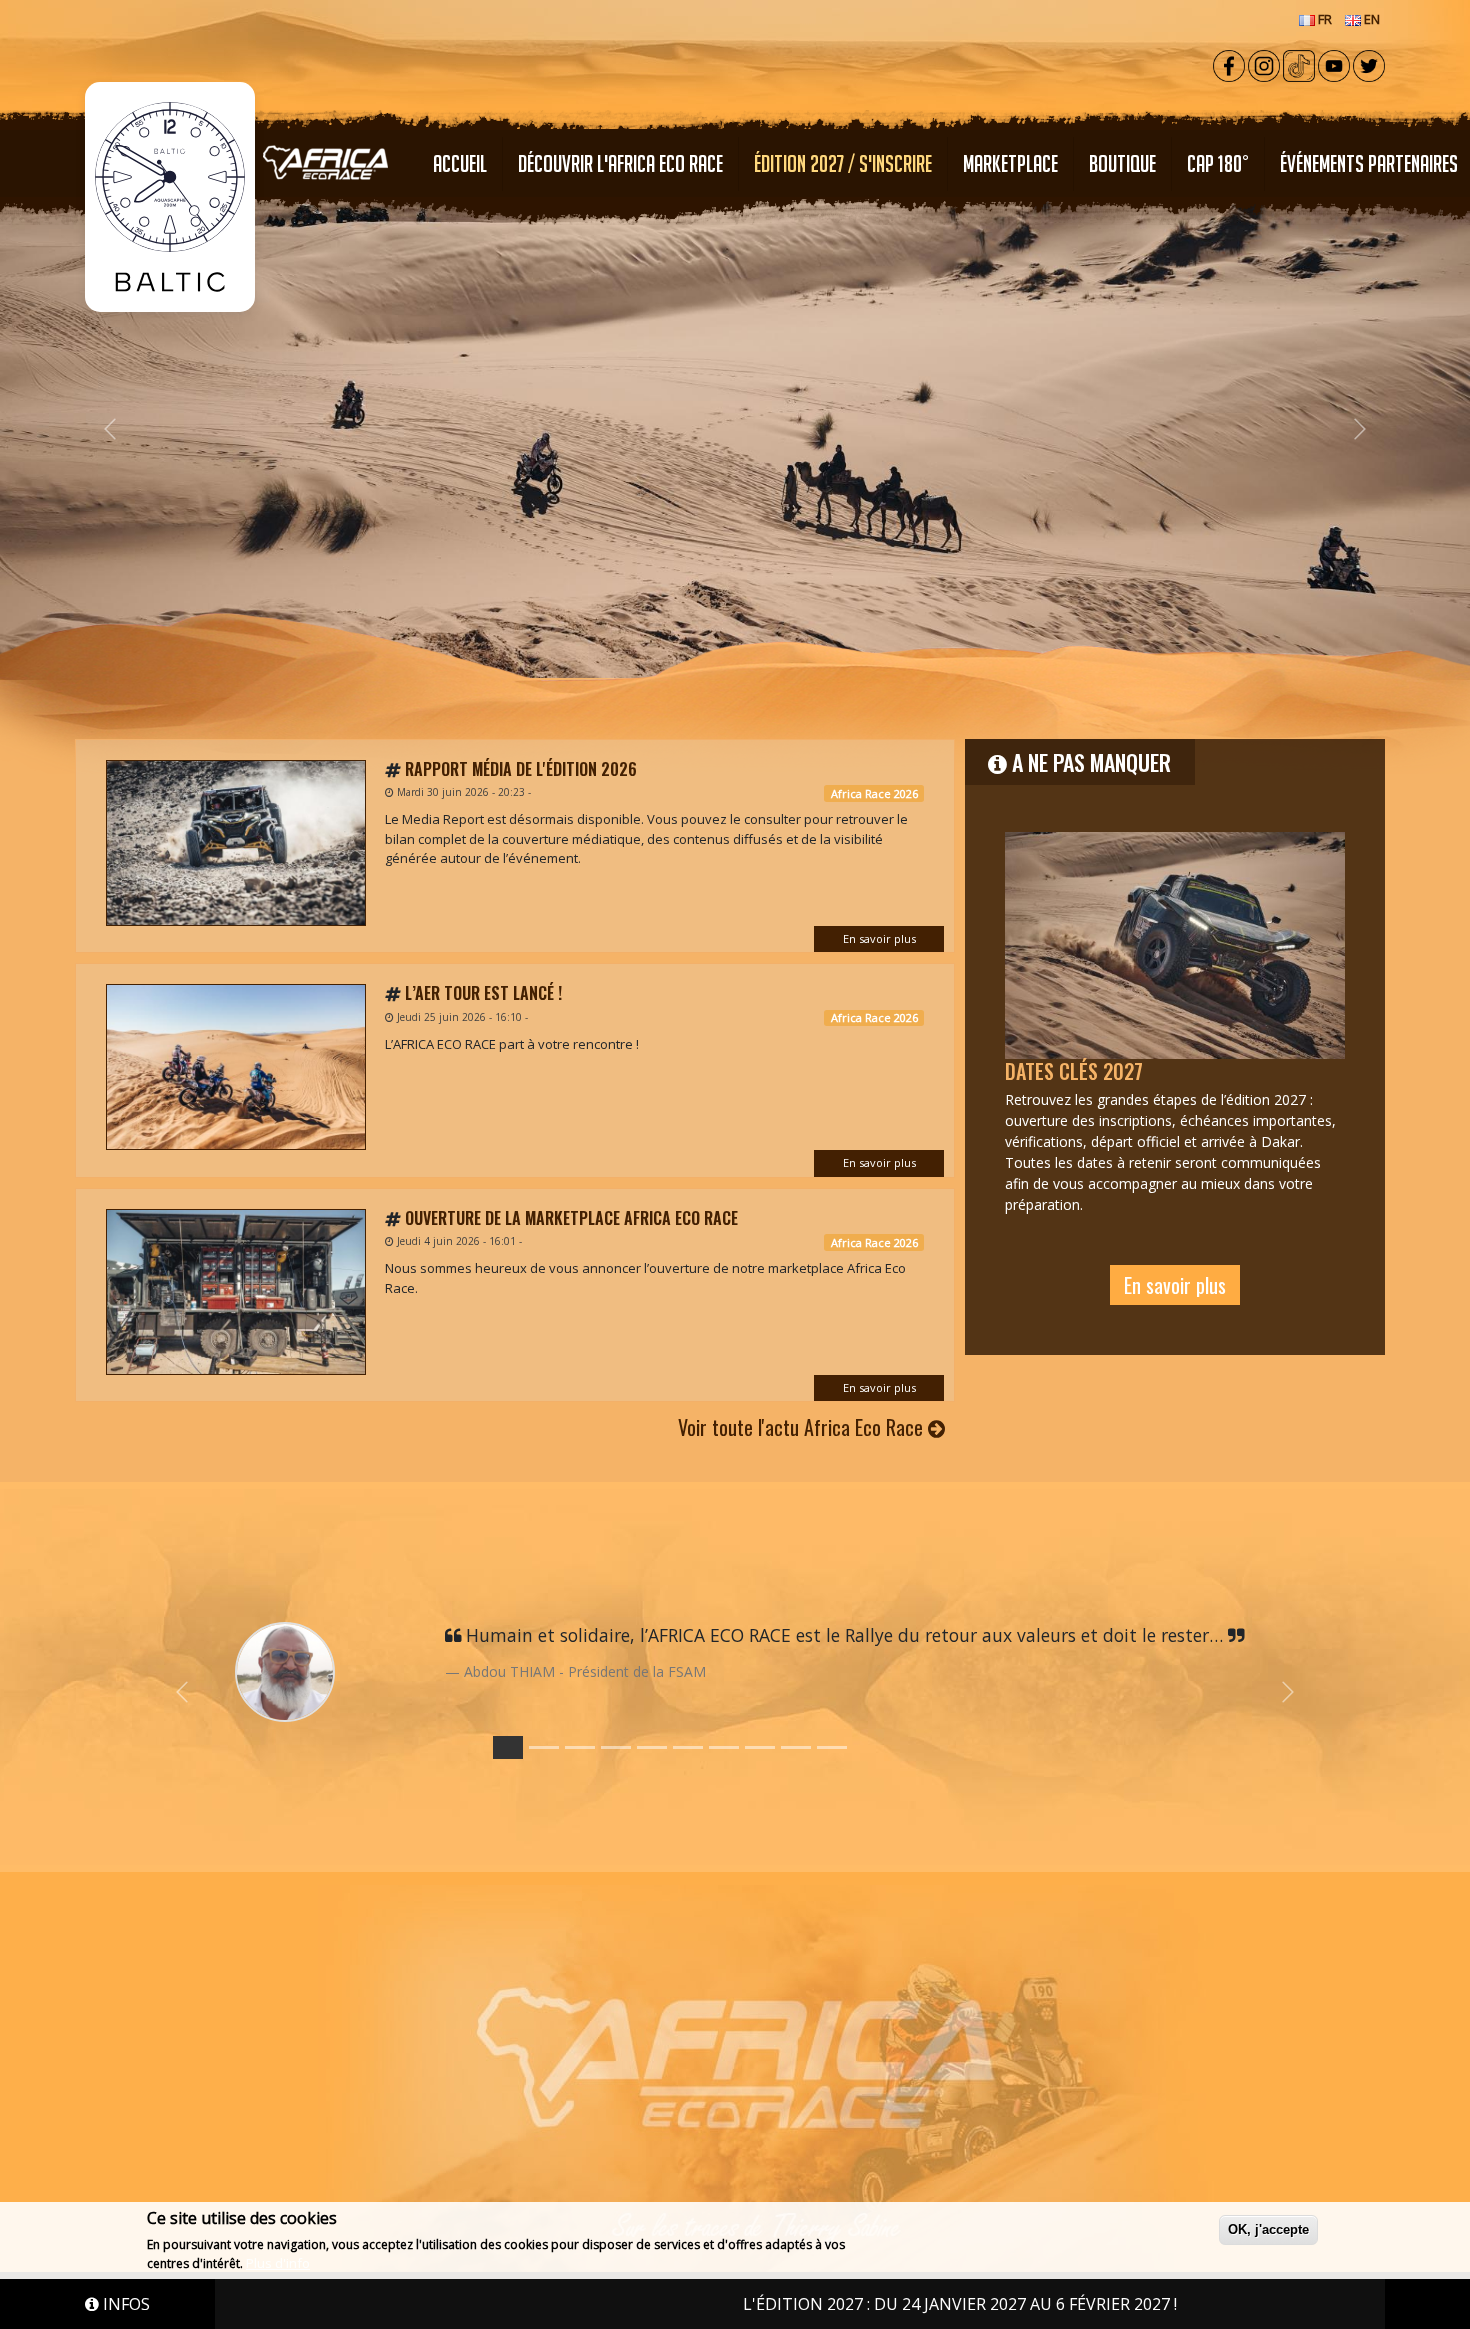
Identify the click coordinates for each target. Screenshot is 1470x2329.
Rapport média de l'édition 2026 (521, 769)
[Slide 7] (760, 1747)
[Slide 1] (544, 1747)
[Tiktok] (1299, 64)
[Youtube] (1334, 64)
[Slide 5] (688, 1747)
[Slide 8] (796, 1747)
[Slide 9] (832, 1747)
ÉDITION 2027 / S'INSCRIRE (843, 163)
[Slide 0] (508, 1747)
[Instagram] (1264, 64)
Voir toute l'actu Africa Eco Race (803, 1427)
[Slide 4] (652, 1747)
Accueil (460, 163)
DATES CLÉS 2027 (1074, 1071)
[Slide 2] (580, 1747)
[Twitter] (1369, 64)
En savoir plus (879, 938)
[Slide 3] (616, 1747)
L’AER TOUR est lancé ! (483, 993)
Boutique (1122, 163)
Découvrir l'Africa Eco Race (620, 163)
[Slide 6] (724, 1747)
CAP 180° (1218, 163)
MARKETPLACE (1010, 163)
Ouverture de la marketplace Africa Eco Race (571, 1218)
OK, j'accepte (1268, 2229)
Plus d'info (278, 2263)
